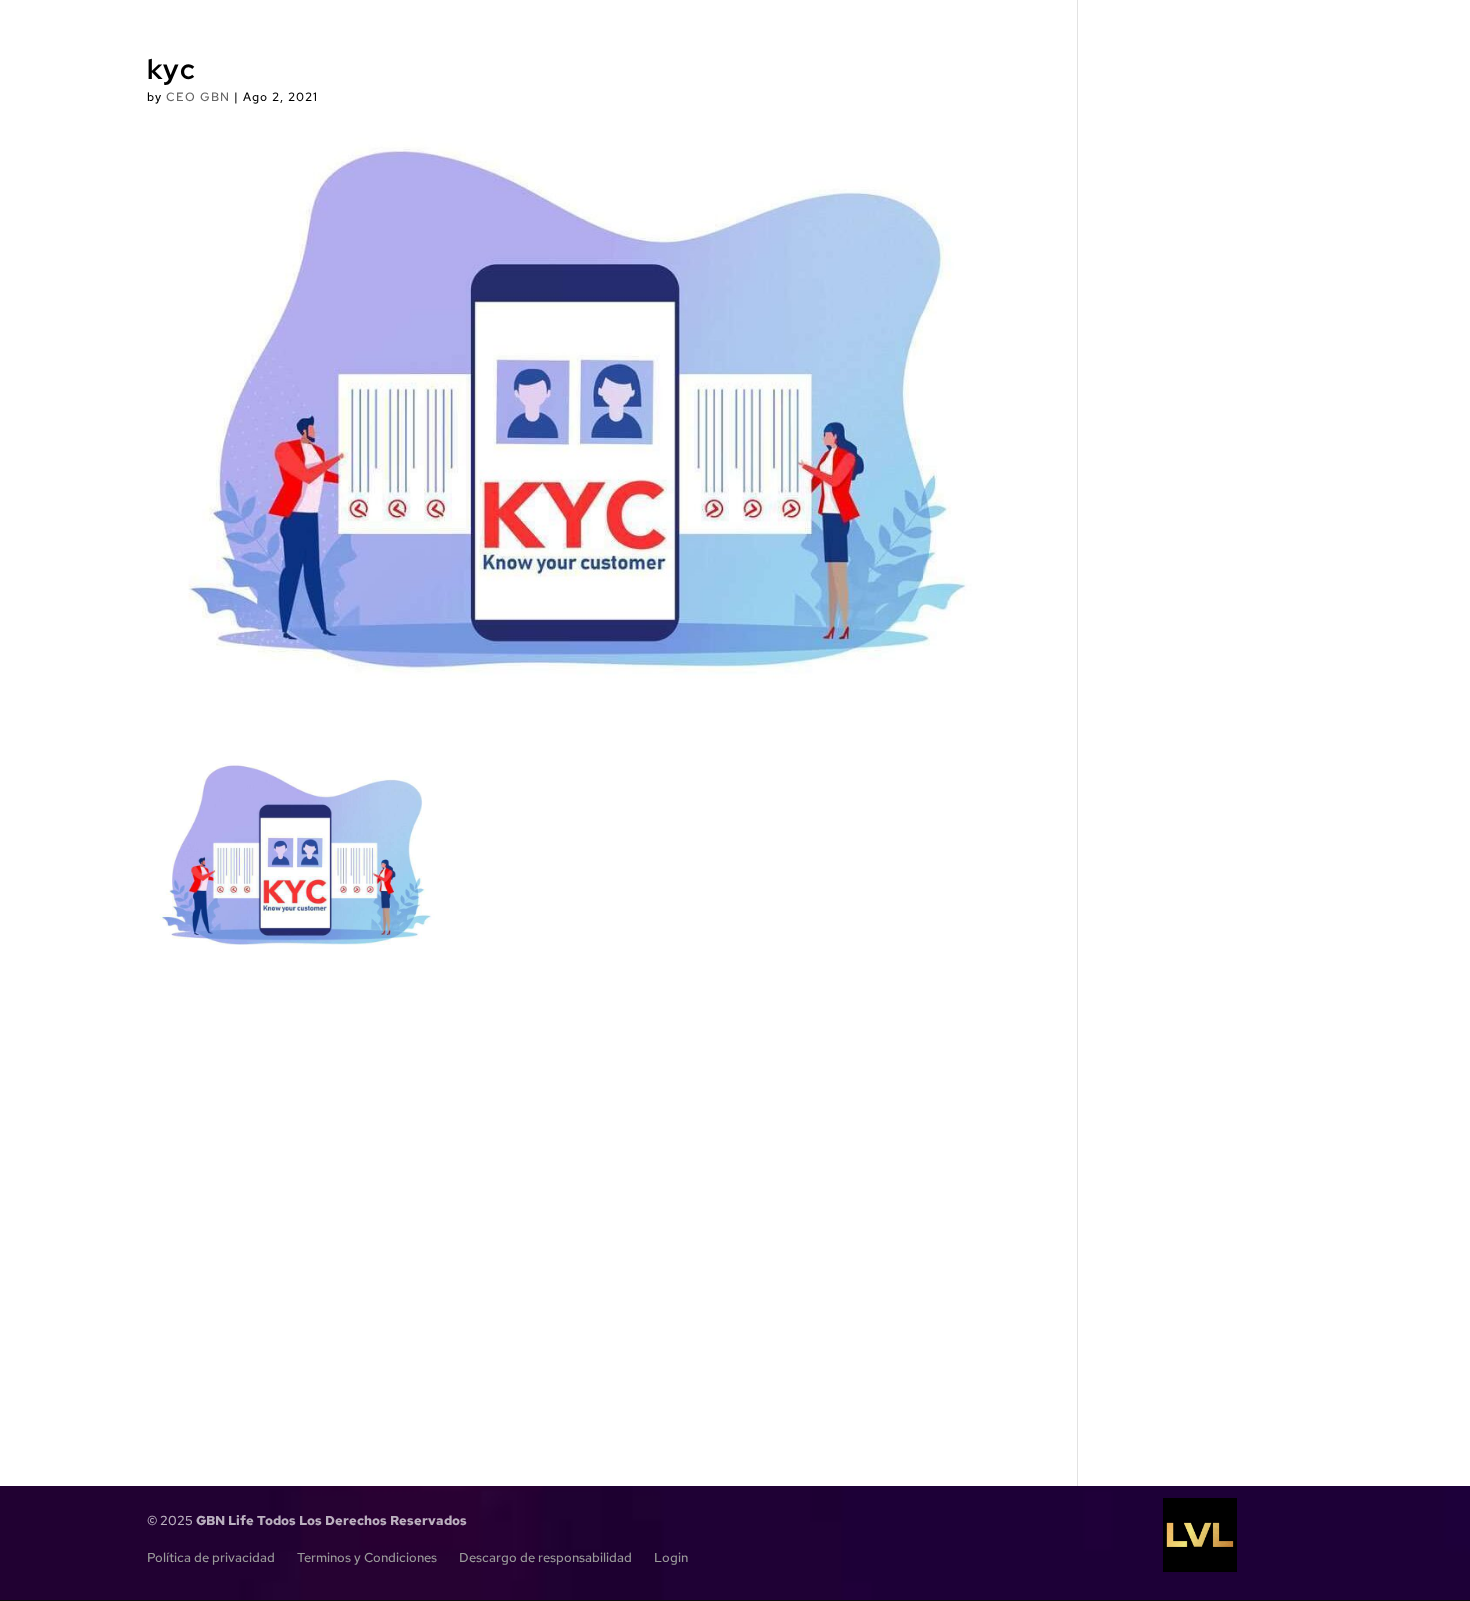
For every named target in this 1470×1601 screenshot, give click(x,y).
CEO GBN (198, 97)
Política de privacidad (211, 1558)
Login (671, 1558)
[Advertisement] (580, 1186)
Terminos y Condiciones (367, 1558)
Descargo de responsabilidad (545, 1558)
